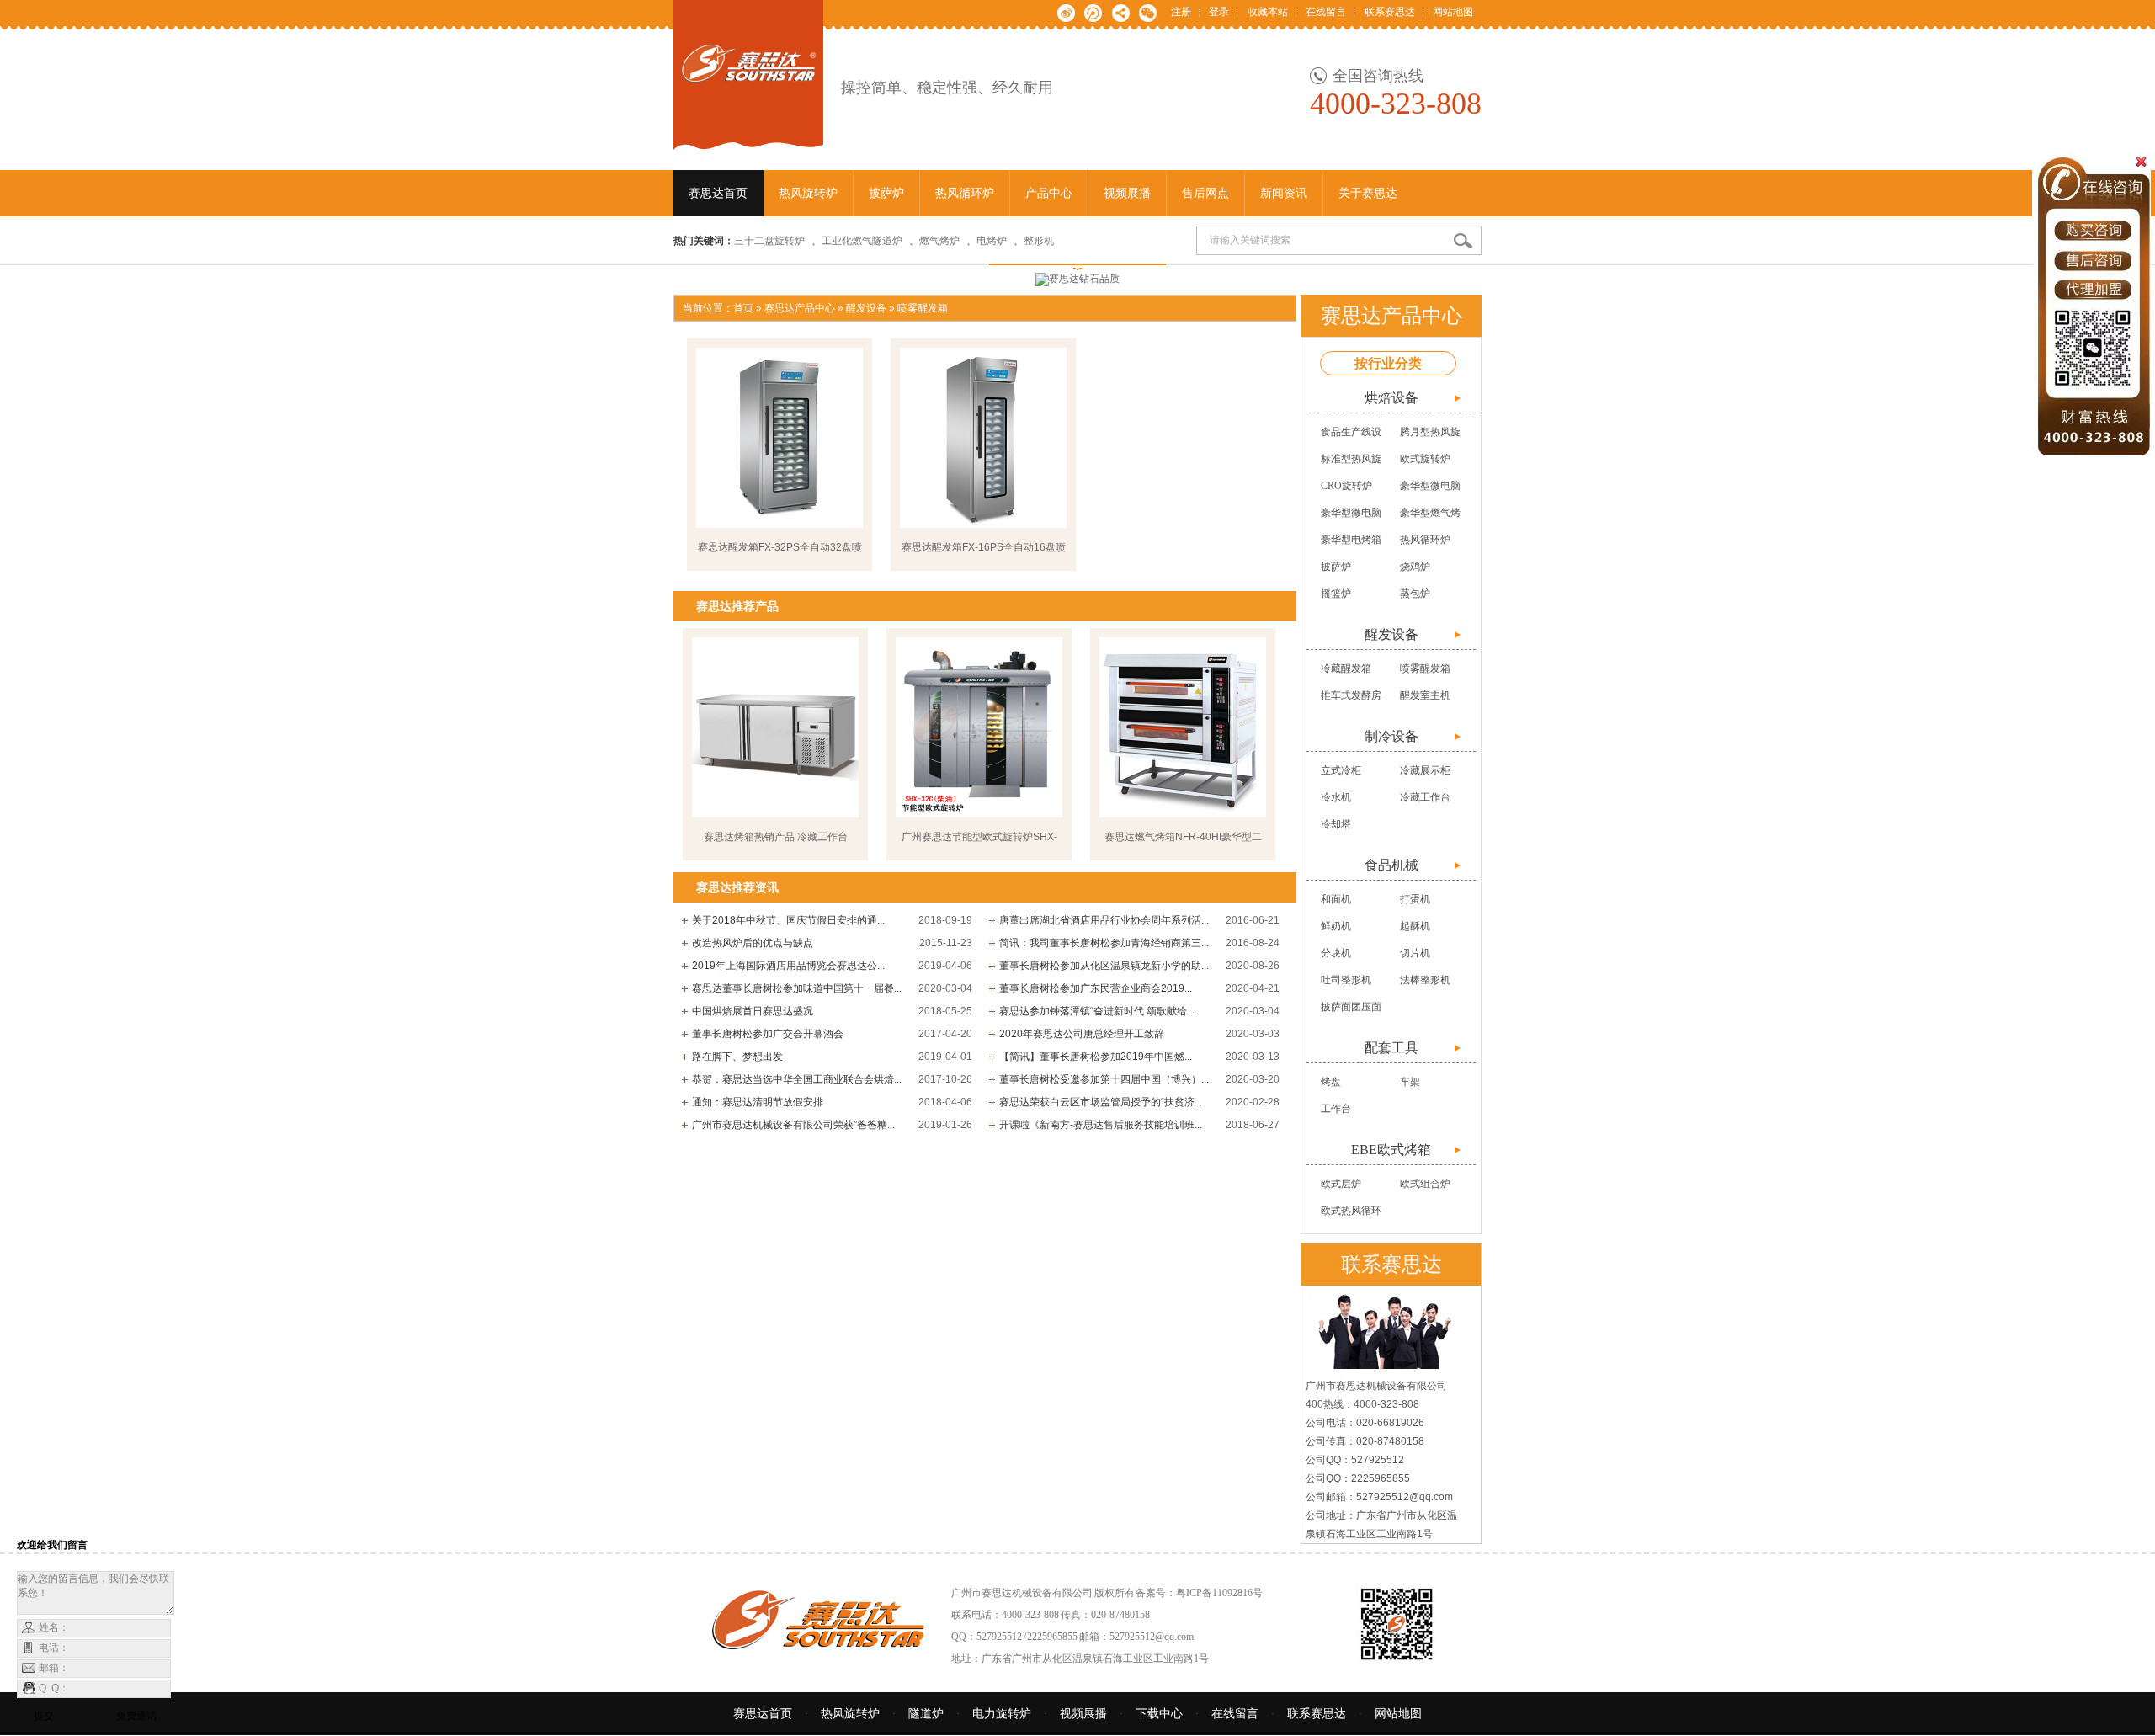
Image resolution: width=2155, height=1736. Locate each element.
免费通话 (136, 1716)
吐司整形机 (1346, 980)
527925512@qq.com (1152, 1637)
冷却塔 (1336, 824)
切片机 (1415, 953)
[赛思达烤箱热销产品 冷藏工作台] (775, 727)
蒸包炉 (1415, 594)
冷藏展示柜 (1425, 770)
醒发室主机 (1425, 695)
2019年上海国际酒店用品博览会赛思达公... (788, 966)
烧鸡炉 (1415, 567)
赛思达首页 (763, 1714)
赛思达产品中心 (800, 308)
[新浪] (1066, 12)
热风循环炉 (1425, 540)
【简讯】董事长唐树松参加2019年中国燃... (1096, 1057)
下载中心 (1159, 1714)
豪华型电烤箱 (1351, 540)
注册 (1181, 12)
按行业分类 (1388, 363)
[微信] (1148, 12)
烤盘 (1331, 1082)
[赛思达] (748, 141)
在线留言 (1326, 12)
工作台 (1336, 1109)
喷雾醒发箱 (923, 308)
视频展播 (1083, 1714)
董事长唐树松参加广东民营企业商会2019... (1096, 988)
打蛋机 (1415, 899)
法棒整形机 (1425, 980)
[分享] (1121, 12)
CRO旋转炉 (1346, 486)
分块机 (1336, 953)
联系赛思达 (1390, 12)
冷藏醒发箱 (1346, 668)
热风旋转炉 (850, 1714)
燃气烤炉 (939, 241)
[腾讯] (1093, 12)
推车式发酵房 (1351, 695)
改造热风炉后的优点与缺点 (753, 943)
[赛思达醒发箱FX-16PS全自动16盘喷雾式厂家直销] (983, 438)
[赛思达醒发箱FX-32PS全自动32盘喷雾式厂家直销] (780, 438)
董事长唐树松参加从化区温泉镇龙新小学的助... (1104, 966)
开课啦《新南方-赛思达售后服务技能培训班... (1101, 1125)
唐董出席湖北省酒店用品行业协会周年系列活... (1104, 920)
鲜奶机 (1336, 926)
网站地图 (1453, 12)
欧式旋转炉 (1425, 459)
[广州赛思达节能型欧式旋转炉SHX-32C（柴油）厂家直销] (979, 727)
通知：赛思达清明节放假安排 (758, 1102)
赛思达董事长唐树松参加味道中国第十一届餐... (797, 988)
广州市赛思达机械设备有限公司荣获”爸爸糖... (793, 1125)
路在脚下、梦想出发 (737, 1057)
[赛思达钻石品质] (1077, 280)
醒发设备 (866, 308)
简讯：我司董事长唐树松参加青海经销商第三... (1104, 943)
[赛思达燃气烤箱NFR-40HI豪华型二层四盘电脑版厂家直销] (1183, 727)
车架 (1410, 1082)
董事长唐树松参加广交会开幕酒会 (768, 1034)
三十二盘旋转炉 (769, 241)
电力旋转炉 (1002, 1714)
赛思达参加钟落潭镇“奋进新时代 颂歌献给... (1097, 1011)
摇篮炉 (1336, 594)
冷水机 (1336, 797)
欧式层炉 (1341, 1184)
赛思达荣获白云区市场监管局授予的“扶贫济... (1101, 1102)
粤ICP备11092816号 (1219, 1593)
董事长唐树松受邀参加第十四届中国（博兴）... (1104, 1079)
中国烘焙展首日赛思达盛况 (753, 1011)
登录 (1219, 12)
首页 (743, 308)
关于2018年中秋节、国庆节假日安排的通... (788, 920)
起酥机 (1415, 926)
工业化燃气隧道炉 (862, 241)
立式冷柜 (1341, 770)
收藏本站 (1268, 12)
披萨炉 (1336, 567)
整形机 (1039, 241)
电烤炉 (992, 241)
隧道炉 (926, 1714)
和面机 (1336, 899)
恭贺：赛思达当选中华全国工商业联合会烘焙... (797, 1079)
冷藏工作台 (1425, 797)
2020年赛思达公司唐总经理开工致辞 (1082, 1034)
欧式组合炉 (1425, 1184)
